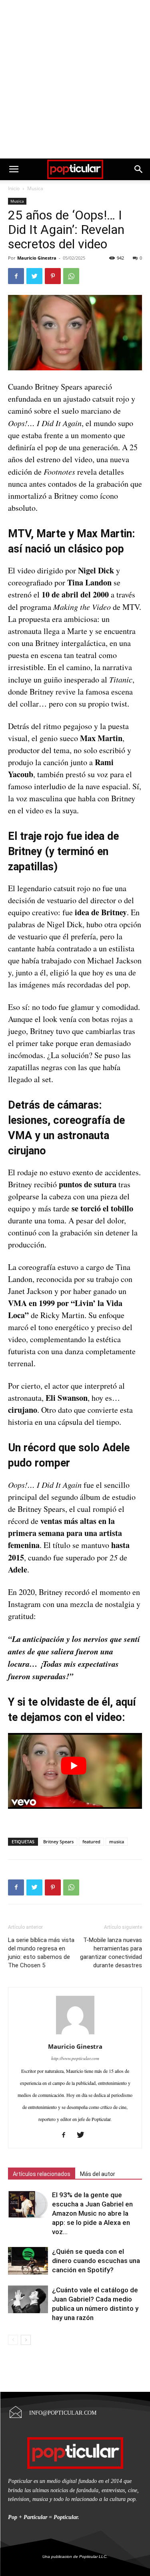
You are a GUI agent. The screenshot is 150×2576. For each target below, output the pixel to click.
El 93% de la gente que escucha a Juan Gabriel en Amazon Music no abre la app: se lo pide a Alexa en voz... (92, 2213)
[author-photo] (75, 2033)
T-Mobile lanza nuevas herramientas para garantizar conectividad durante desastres (111, 1953)
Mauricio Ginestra (37, 258)
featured (91, 1842)
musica (117, 1842)
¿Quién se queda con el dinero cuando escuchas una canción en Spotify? (96, 2261)
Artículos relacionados (42, 2174)
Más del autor (98, 2174)
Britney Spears (58, 1842)
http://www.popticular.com (75, 2058)
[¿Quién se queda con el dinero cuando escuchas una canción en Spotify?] (28, 2261)
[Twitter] (34, 276)
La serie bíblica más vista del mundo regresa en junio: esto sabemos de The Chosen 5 (41, 1953)
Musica (35, 188)
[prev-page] (13, 2340)
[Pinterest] (53, 276)
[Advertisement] (75, 79)
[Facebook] (16, 276)
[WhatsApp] (71, 276)
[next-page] (26, 2340)
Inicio (14, 188)
